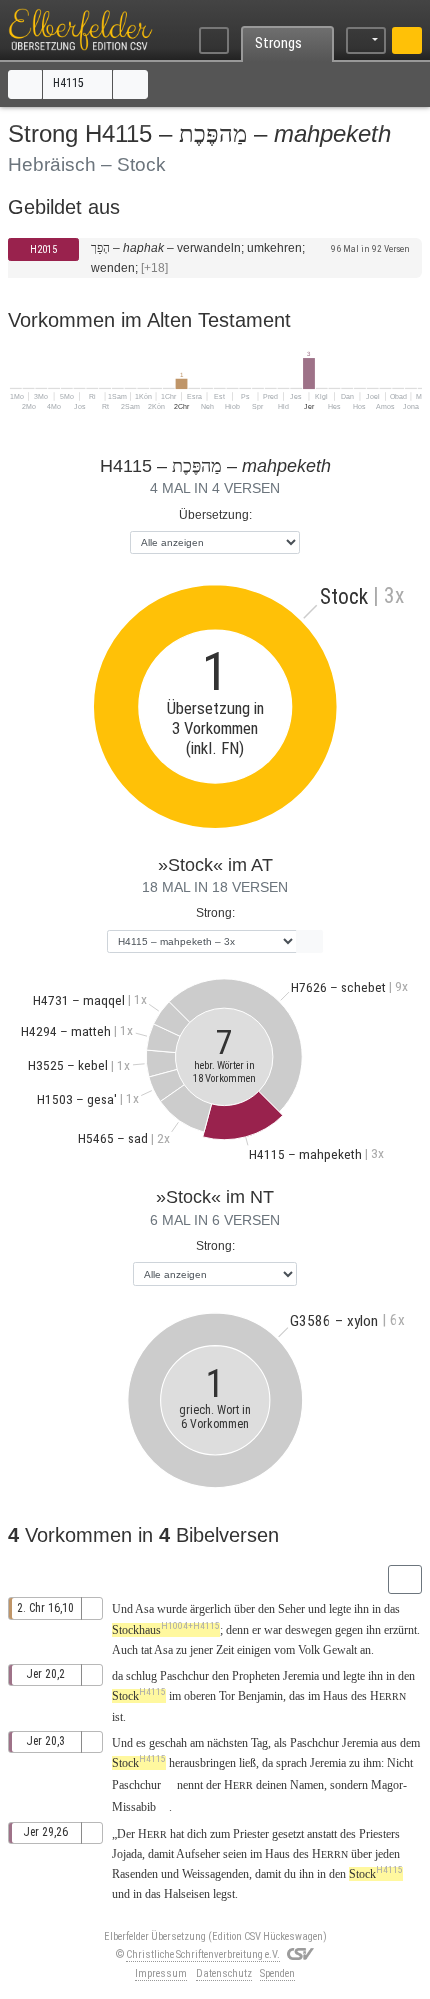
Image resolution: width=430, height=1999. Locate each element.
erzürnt (400, 1630)
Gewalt (340, 1650)
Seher (291, 1609)
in (321, 1874)
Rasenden (135, 1874)
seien (235, 1854)
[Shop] (407, 41)
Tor (227, 1696)
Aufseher (198, 1854)
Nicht (400, 1763)
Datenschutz (224, 1973)
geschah (168, 1743)
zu (354, 1763)
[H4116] (130, 84)
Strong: (215, 913)
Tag (259, 1743)
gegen (349, 1630)
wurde (172, 1609)
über (244, 1609)
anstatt (322, 1834)
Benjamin (260, 1696)
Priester (251, 1834)
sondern (349, 1785)
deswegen (308, 1630)
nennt (190, 1785)
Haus (335, 1696)
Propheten (256, 1676)
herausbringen (202, 1763)
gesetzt (288, 1834)
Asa (144, 1609)
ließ (247, 1763)
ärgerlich (210, 1609)
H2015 (43, 249)
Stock (139, 1696)
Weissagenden (215, 1874)
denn (237, 1630)
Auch (125, 1650)
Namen (307, 1785)
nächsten (227, 1743)
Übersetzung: (215, 515)
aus (389, 1743)
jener (201, 1650)
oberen (200, 1696)
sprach (291, 1763)
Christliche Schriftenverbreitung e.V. (203, 1954)
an (365, 1650)
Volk (309, 1650)
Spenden (277, 1973)
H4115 (70, 83)
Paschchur (184, 1676)
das (297, 1696)
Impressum (161, 1973)
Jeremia (301, 1676)
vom (284, 1650)
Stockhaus (166, 1630)
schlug (141, 1676)
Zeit (225, 1650)
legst (224, 1894)
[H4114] (25, 84)
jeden (387, 1854)
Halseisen (187, 1894)
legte (340, 1609)
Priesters (379, 1834)
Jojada (127, 1854)
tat (146, 1650)
